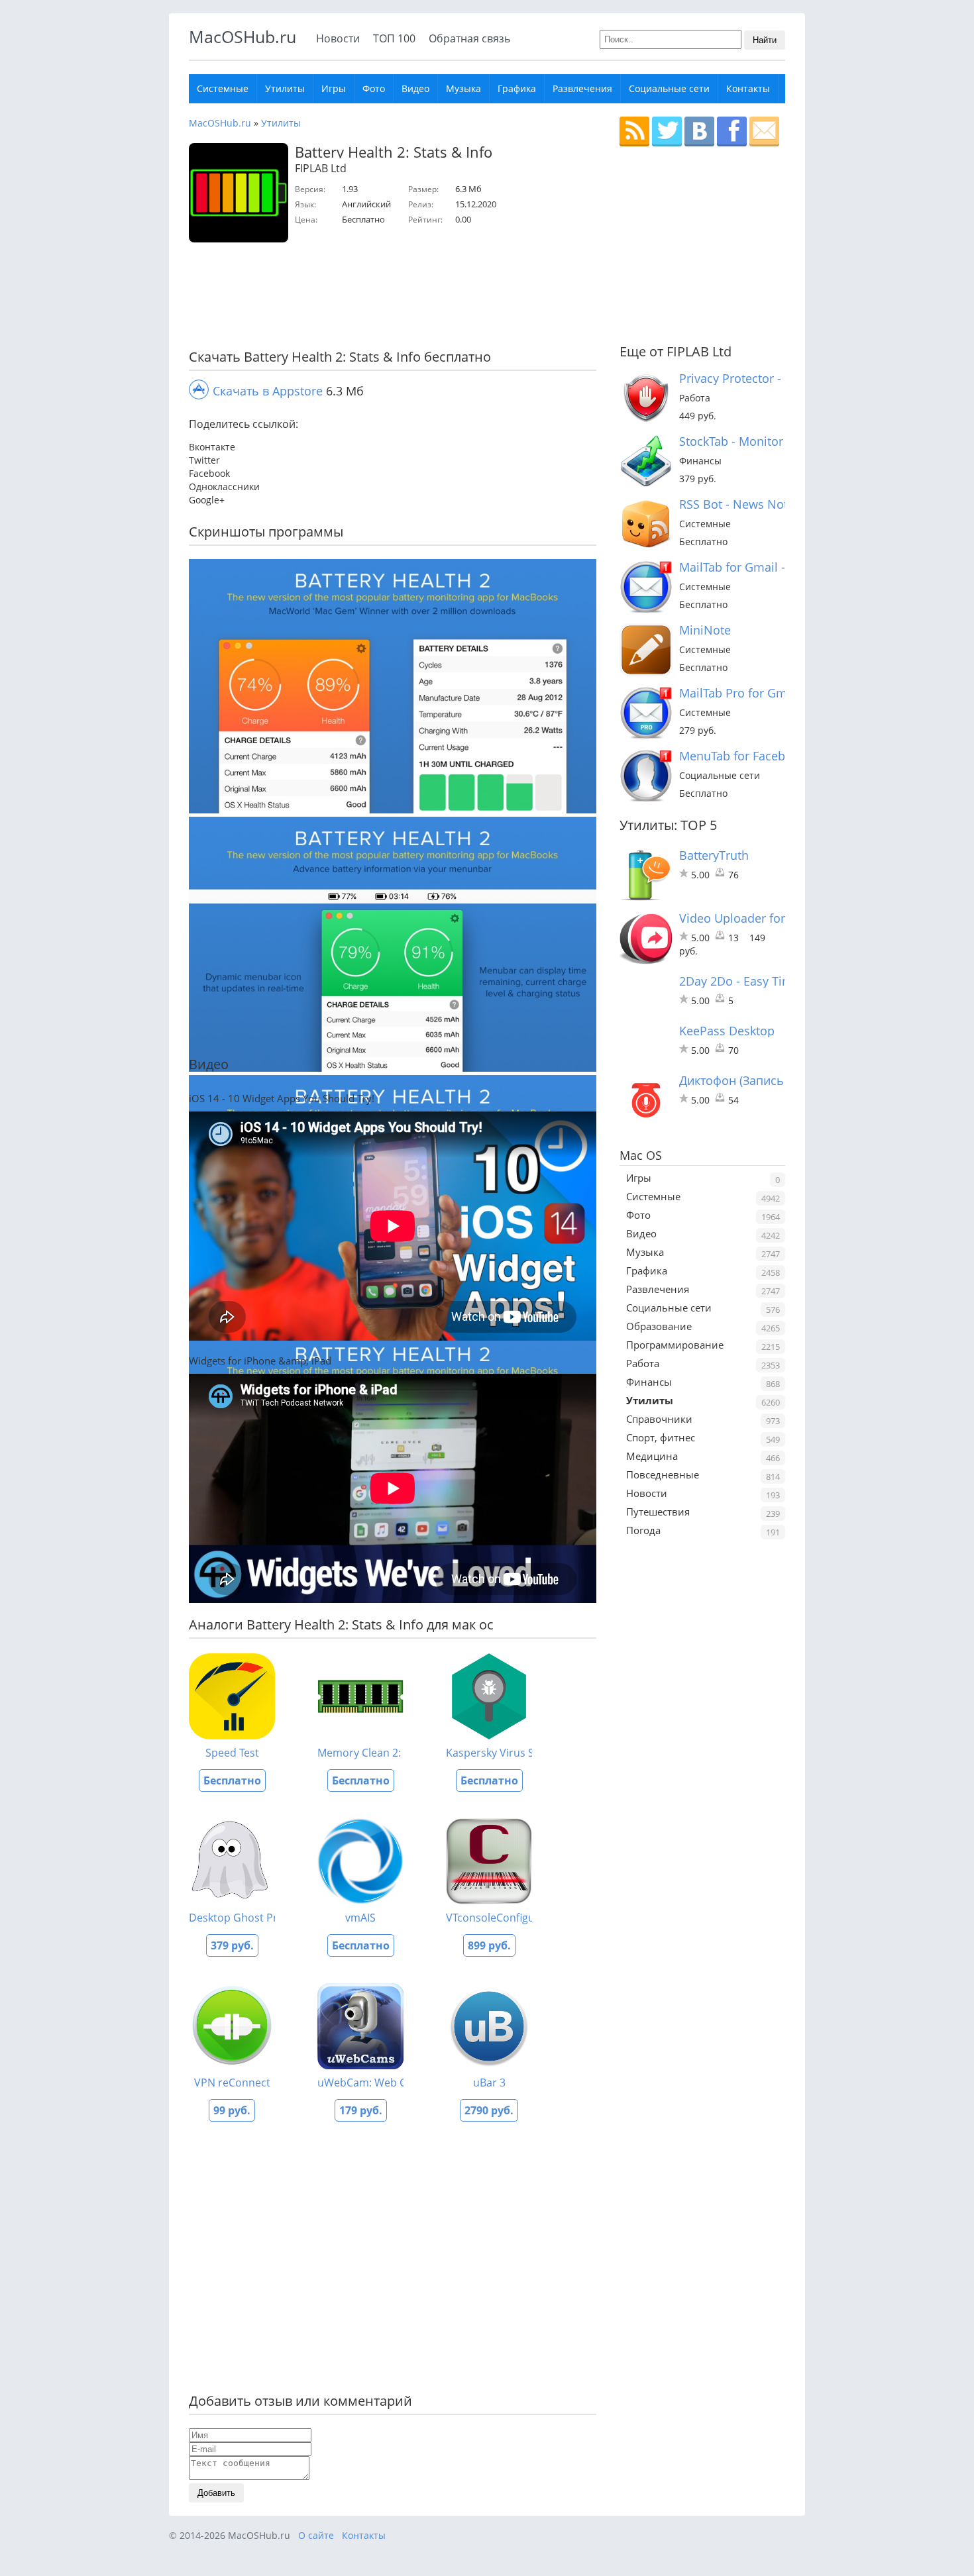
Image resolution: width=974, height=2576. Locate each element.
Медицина (652, 1456)
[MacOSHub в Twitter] (667, 131)
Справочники (659, 1419)
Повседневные (663, 1474)
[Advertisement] (388, 299)
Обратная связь (469, 38)
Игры (334, 88)
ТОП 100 (394, 38)
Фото (374, 88)
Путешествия (658, 1512)
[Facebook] (732, 131)
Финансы (649, 1382)
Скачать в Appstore (268, 391)
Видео (415, 88)
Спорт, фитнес (661, 1437)
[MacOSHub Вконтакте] (699, 131)
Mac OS (641, 1155)
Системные (223, 88)
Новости (338, 38)
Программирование (675, 1345)
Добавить (216, 2493)
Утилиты (285, 88)
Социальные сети (669, 88)
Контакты (748, 88)
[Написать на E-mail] (764, 131)
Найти (765, 40)
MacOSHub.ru (243, 36)
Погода (643, 1530)
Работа (643, 1363)
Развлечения (582, 88)
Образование (659, 1326)
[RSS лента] (634, 131)
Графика (517, 88)
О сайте (316, 2535)
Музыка (463, 88)
